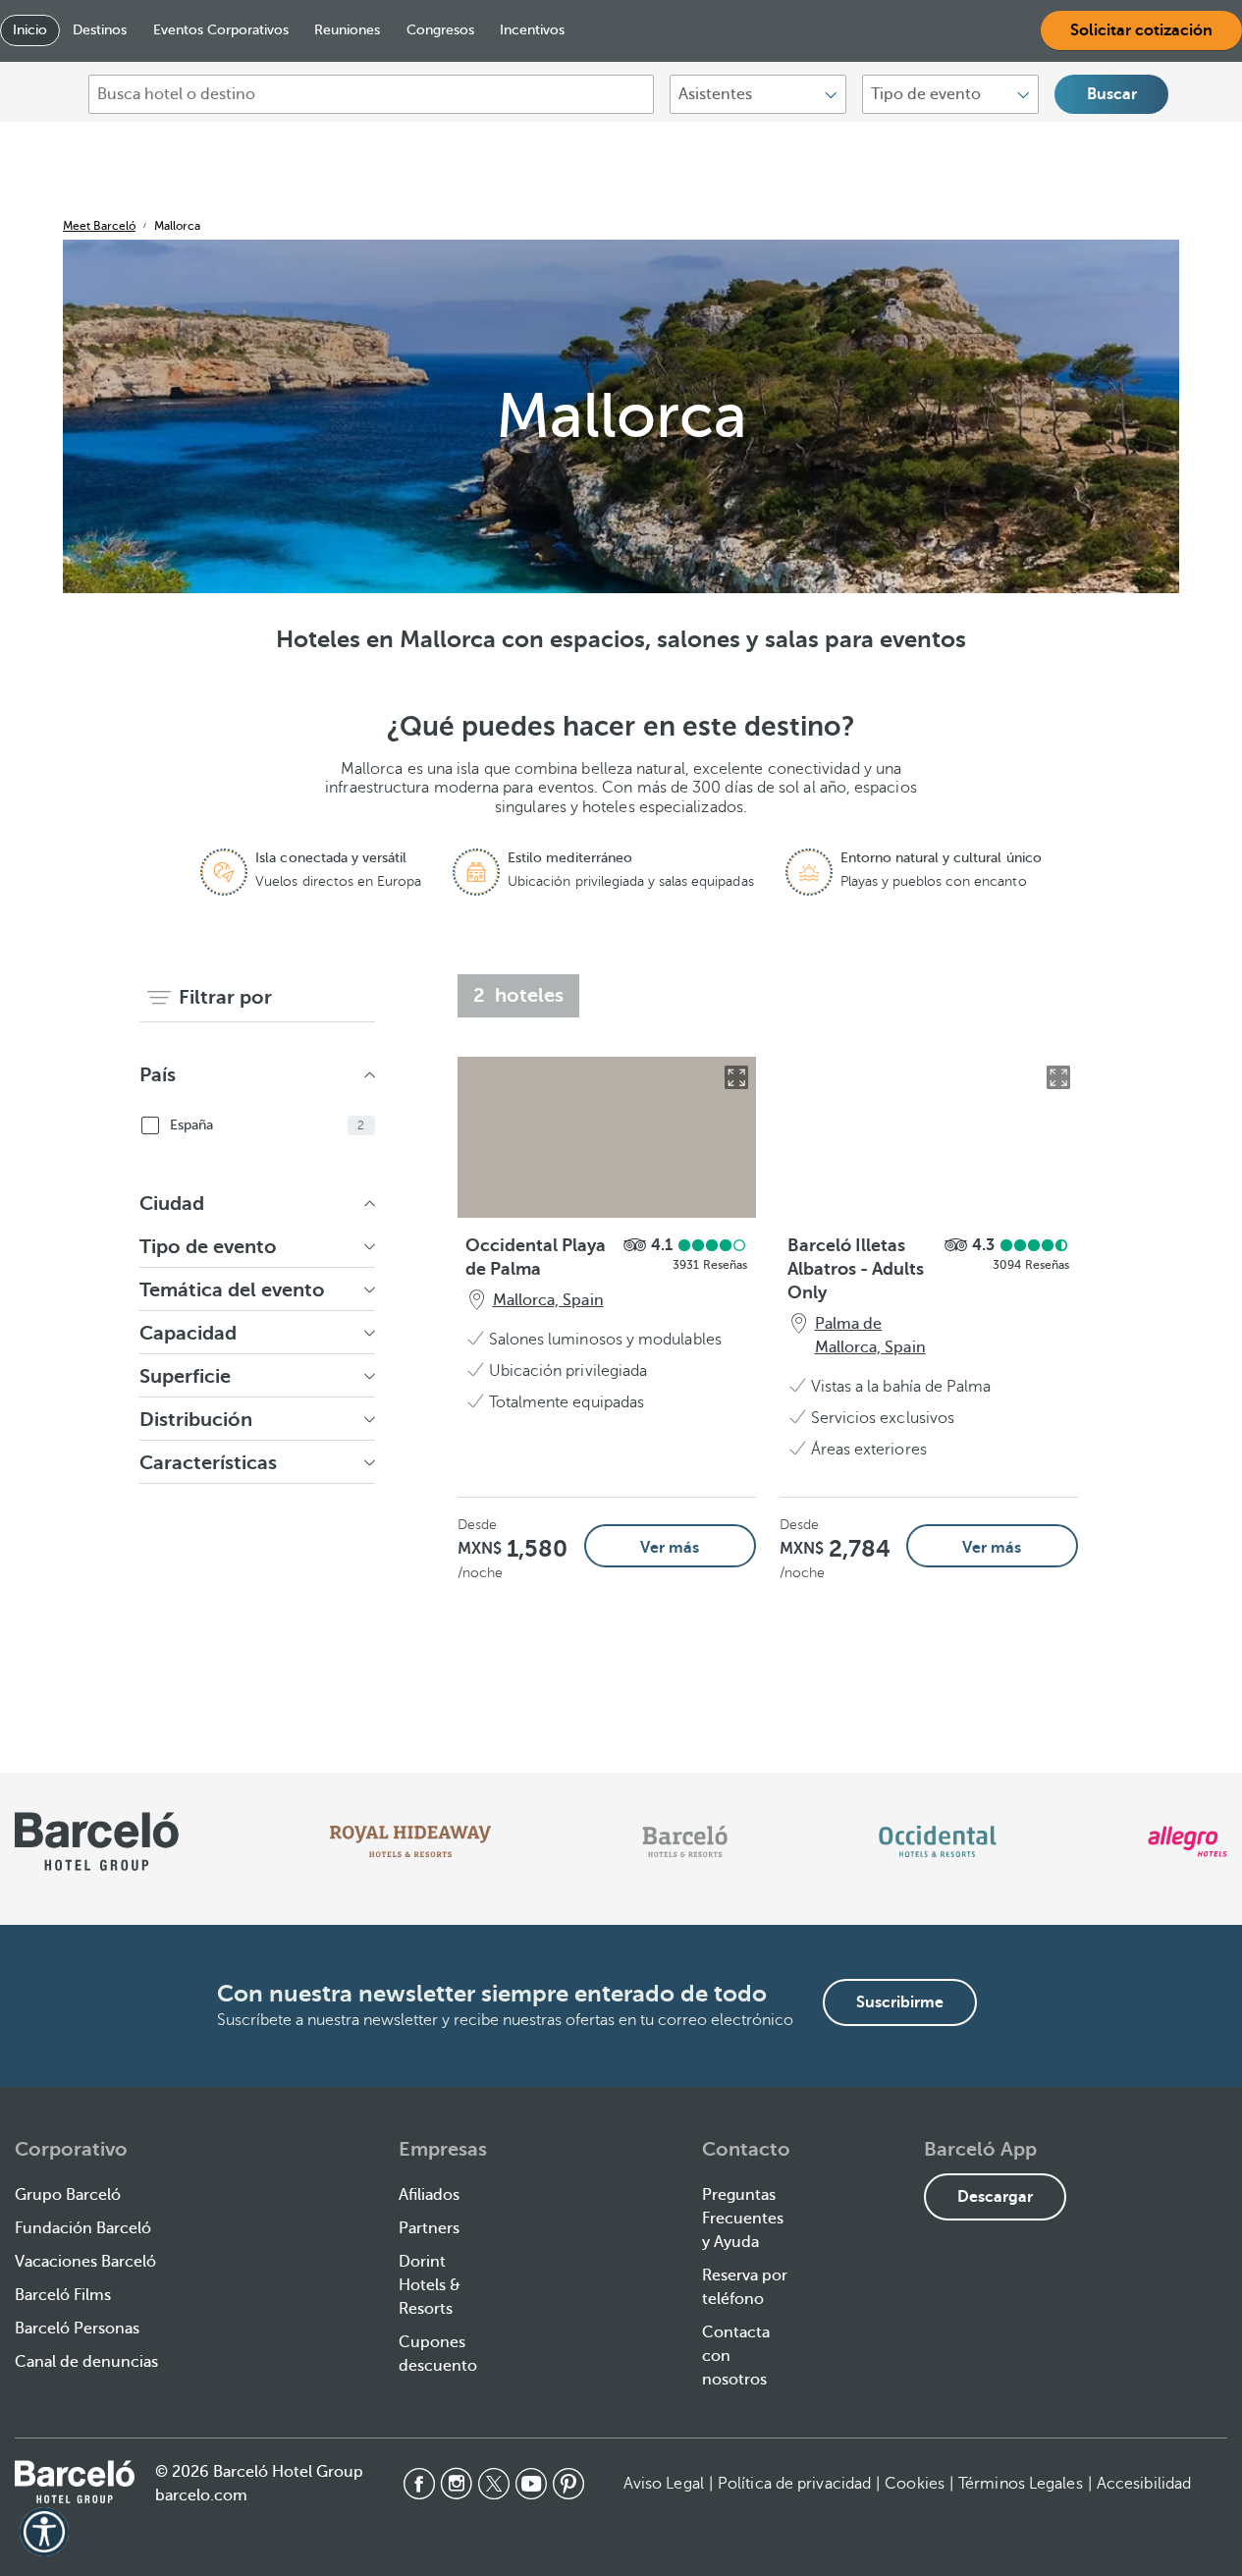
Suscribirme (900, 2002)
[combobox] (371, 94)
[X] (494, 2484)
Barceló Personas (77, 2329)
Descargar (995, 2197)
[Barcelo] (685, 1841)
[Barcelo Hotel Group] (75, 2482)
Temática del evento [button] (233, 1290)
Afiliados (429, 2195)
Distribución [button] (196, 1420)
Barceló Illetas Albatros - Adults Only (856, 1269)
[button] (44, 2532)
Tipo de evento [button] (208, 1247)
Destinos (100, 30)
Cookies (915, 2484)
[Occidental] (937, 1841)
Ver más (670, 1548)
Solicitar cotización (1141, 30)
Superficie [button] (185, 1376)
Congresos (440, 30)
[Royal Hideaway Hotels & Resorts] (410, 1841)
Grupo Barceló (68, 2195)
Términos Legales (1021, 2484)
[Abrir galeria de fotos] (736, 1077)
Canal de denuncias (86, 2362)
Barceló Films (63, 2295)
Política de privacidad (794, 2484)
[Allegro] (1188, 1841)
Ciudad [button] (172, 1204)
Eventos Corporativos (221, 30)
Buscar (1112, 94)
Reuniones (347, 30)
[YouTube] (531, 2484)
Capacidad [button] (188, 1333)
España (268, 1125)
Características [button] (208, 1463)
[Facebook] (419, 2484)
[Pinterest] (568, 2484)
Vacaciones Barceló (85, 2262)
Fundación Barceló (83, 2228)
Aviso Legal (664, 2484)
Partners (429, 2228)
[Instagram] (457, 2484)
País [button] (158, 1075)
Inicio (30, 30)
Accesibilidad (1144, 2484)
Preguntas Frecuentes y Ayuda (743, 2219)
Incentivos (532, 30)
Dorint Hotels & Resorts (430, 2285)
